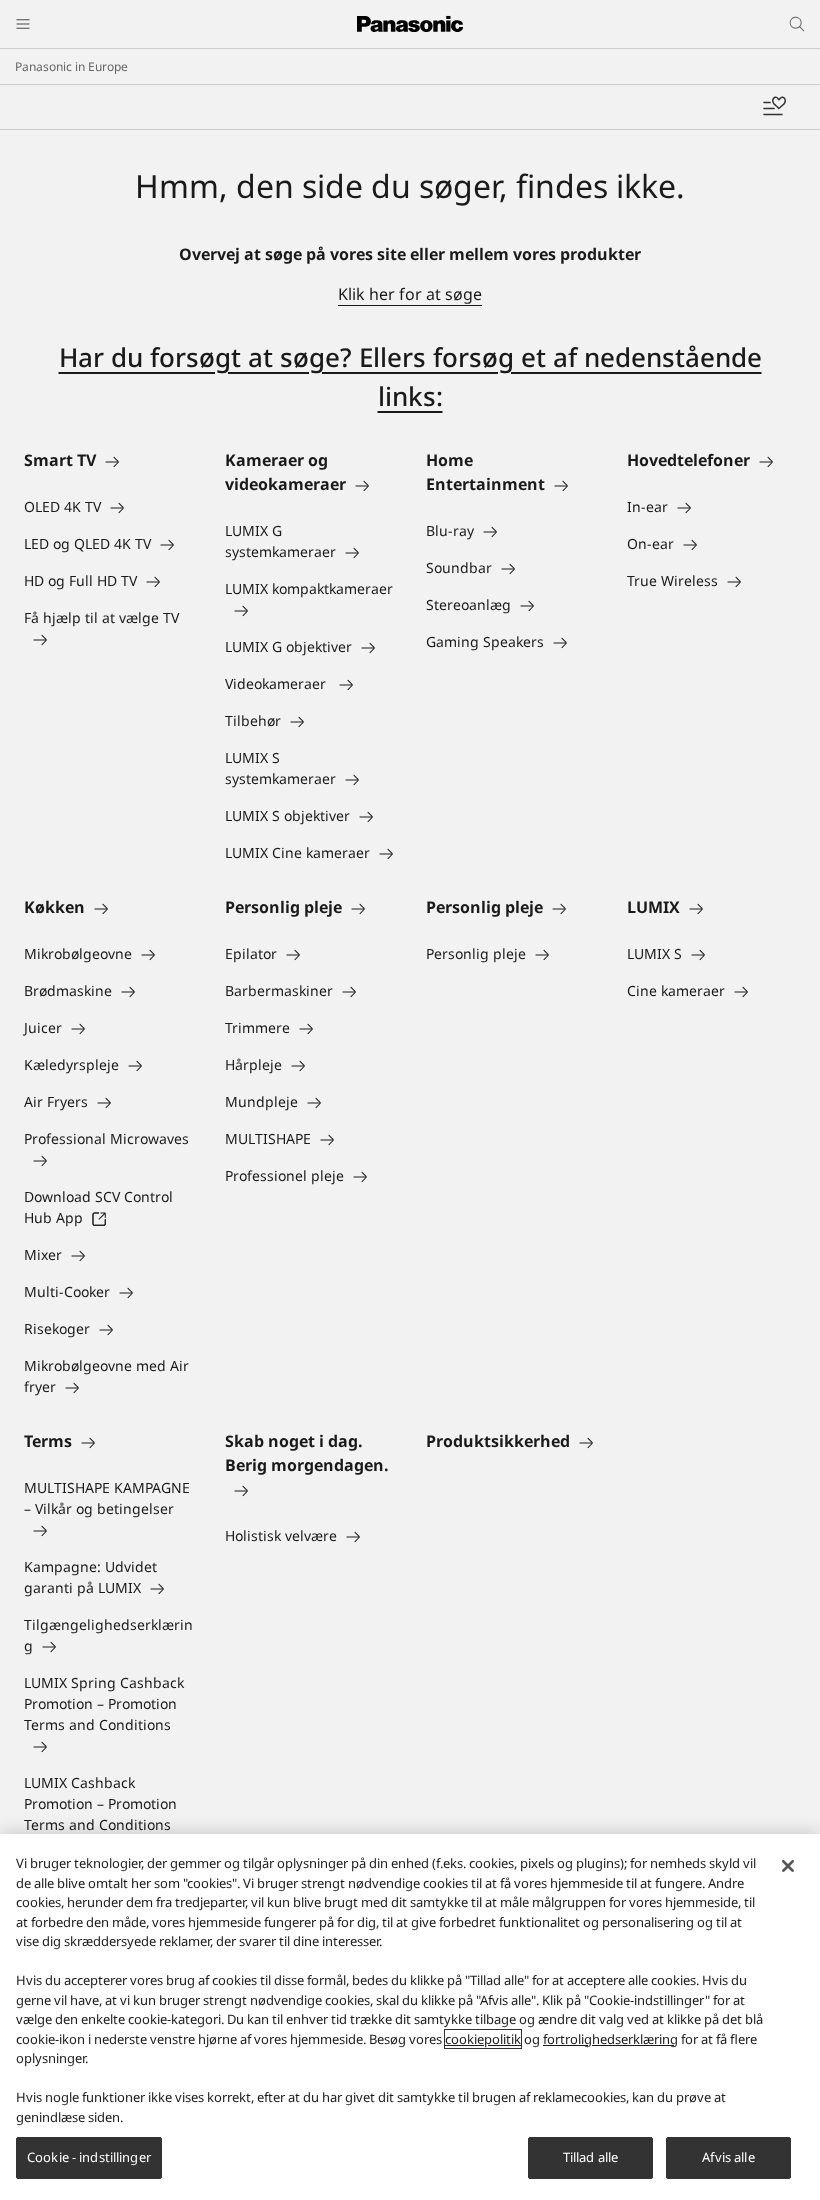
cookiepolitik (483, 2039)
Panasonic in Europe (71, 66)
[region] (410, 2017)
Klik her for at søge (410, 294)
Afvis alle (728, 2157)
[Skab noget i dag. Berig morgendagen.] (309, 1489)
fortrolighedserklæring (610, 2039)
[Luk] (788, 1866)
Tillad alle (590, 2157)
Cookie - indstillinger (89, 2157)
